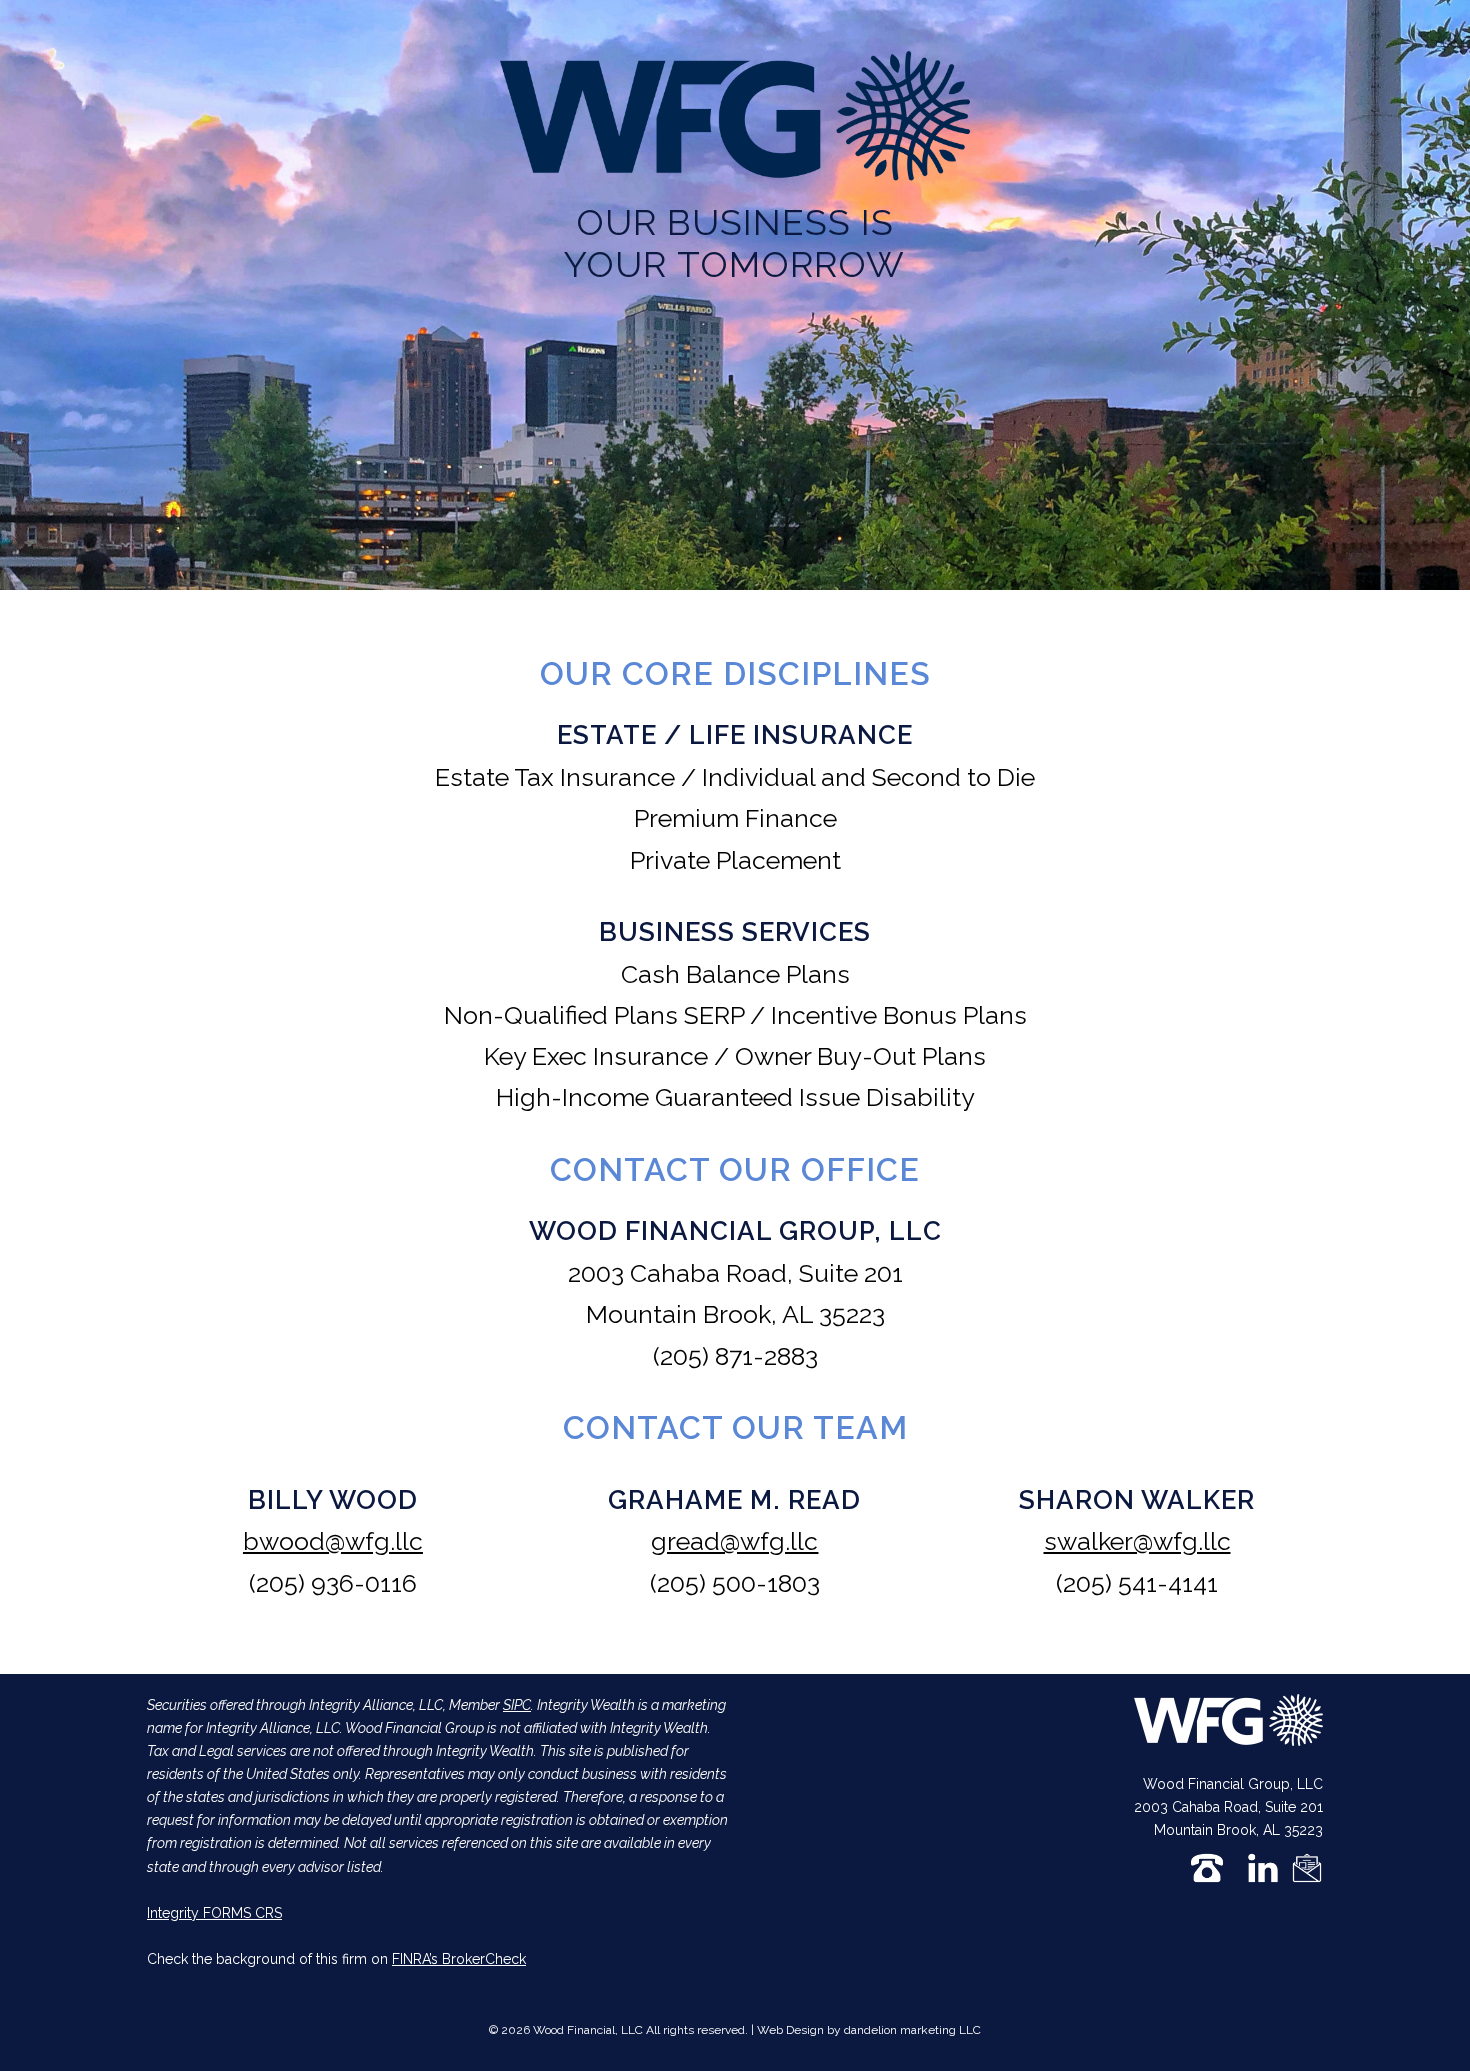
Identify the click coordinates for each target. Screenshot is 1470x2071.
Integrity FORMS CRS (214, 1913)
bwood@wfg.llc (333, 1541)
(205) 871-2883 (735, 1356)
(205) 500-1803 (735, 1583)
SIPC (517, 1705)
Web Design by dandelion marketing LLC (869, 2030)
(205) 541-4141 (1137, 1583)
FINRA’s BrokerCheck (459, 1959)
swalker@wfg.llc (1137, 1541)
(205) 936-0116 (333, 1583)
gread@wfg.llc (734, 1541)
